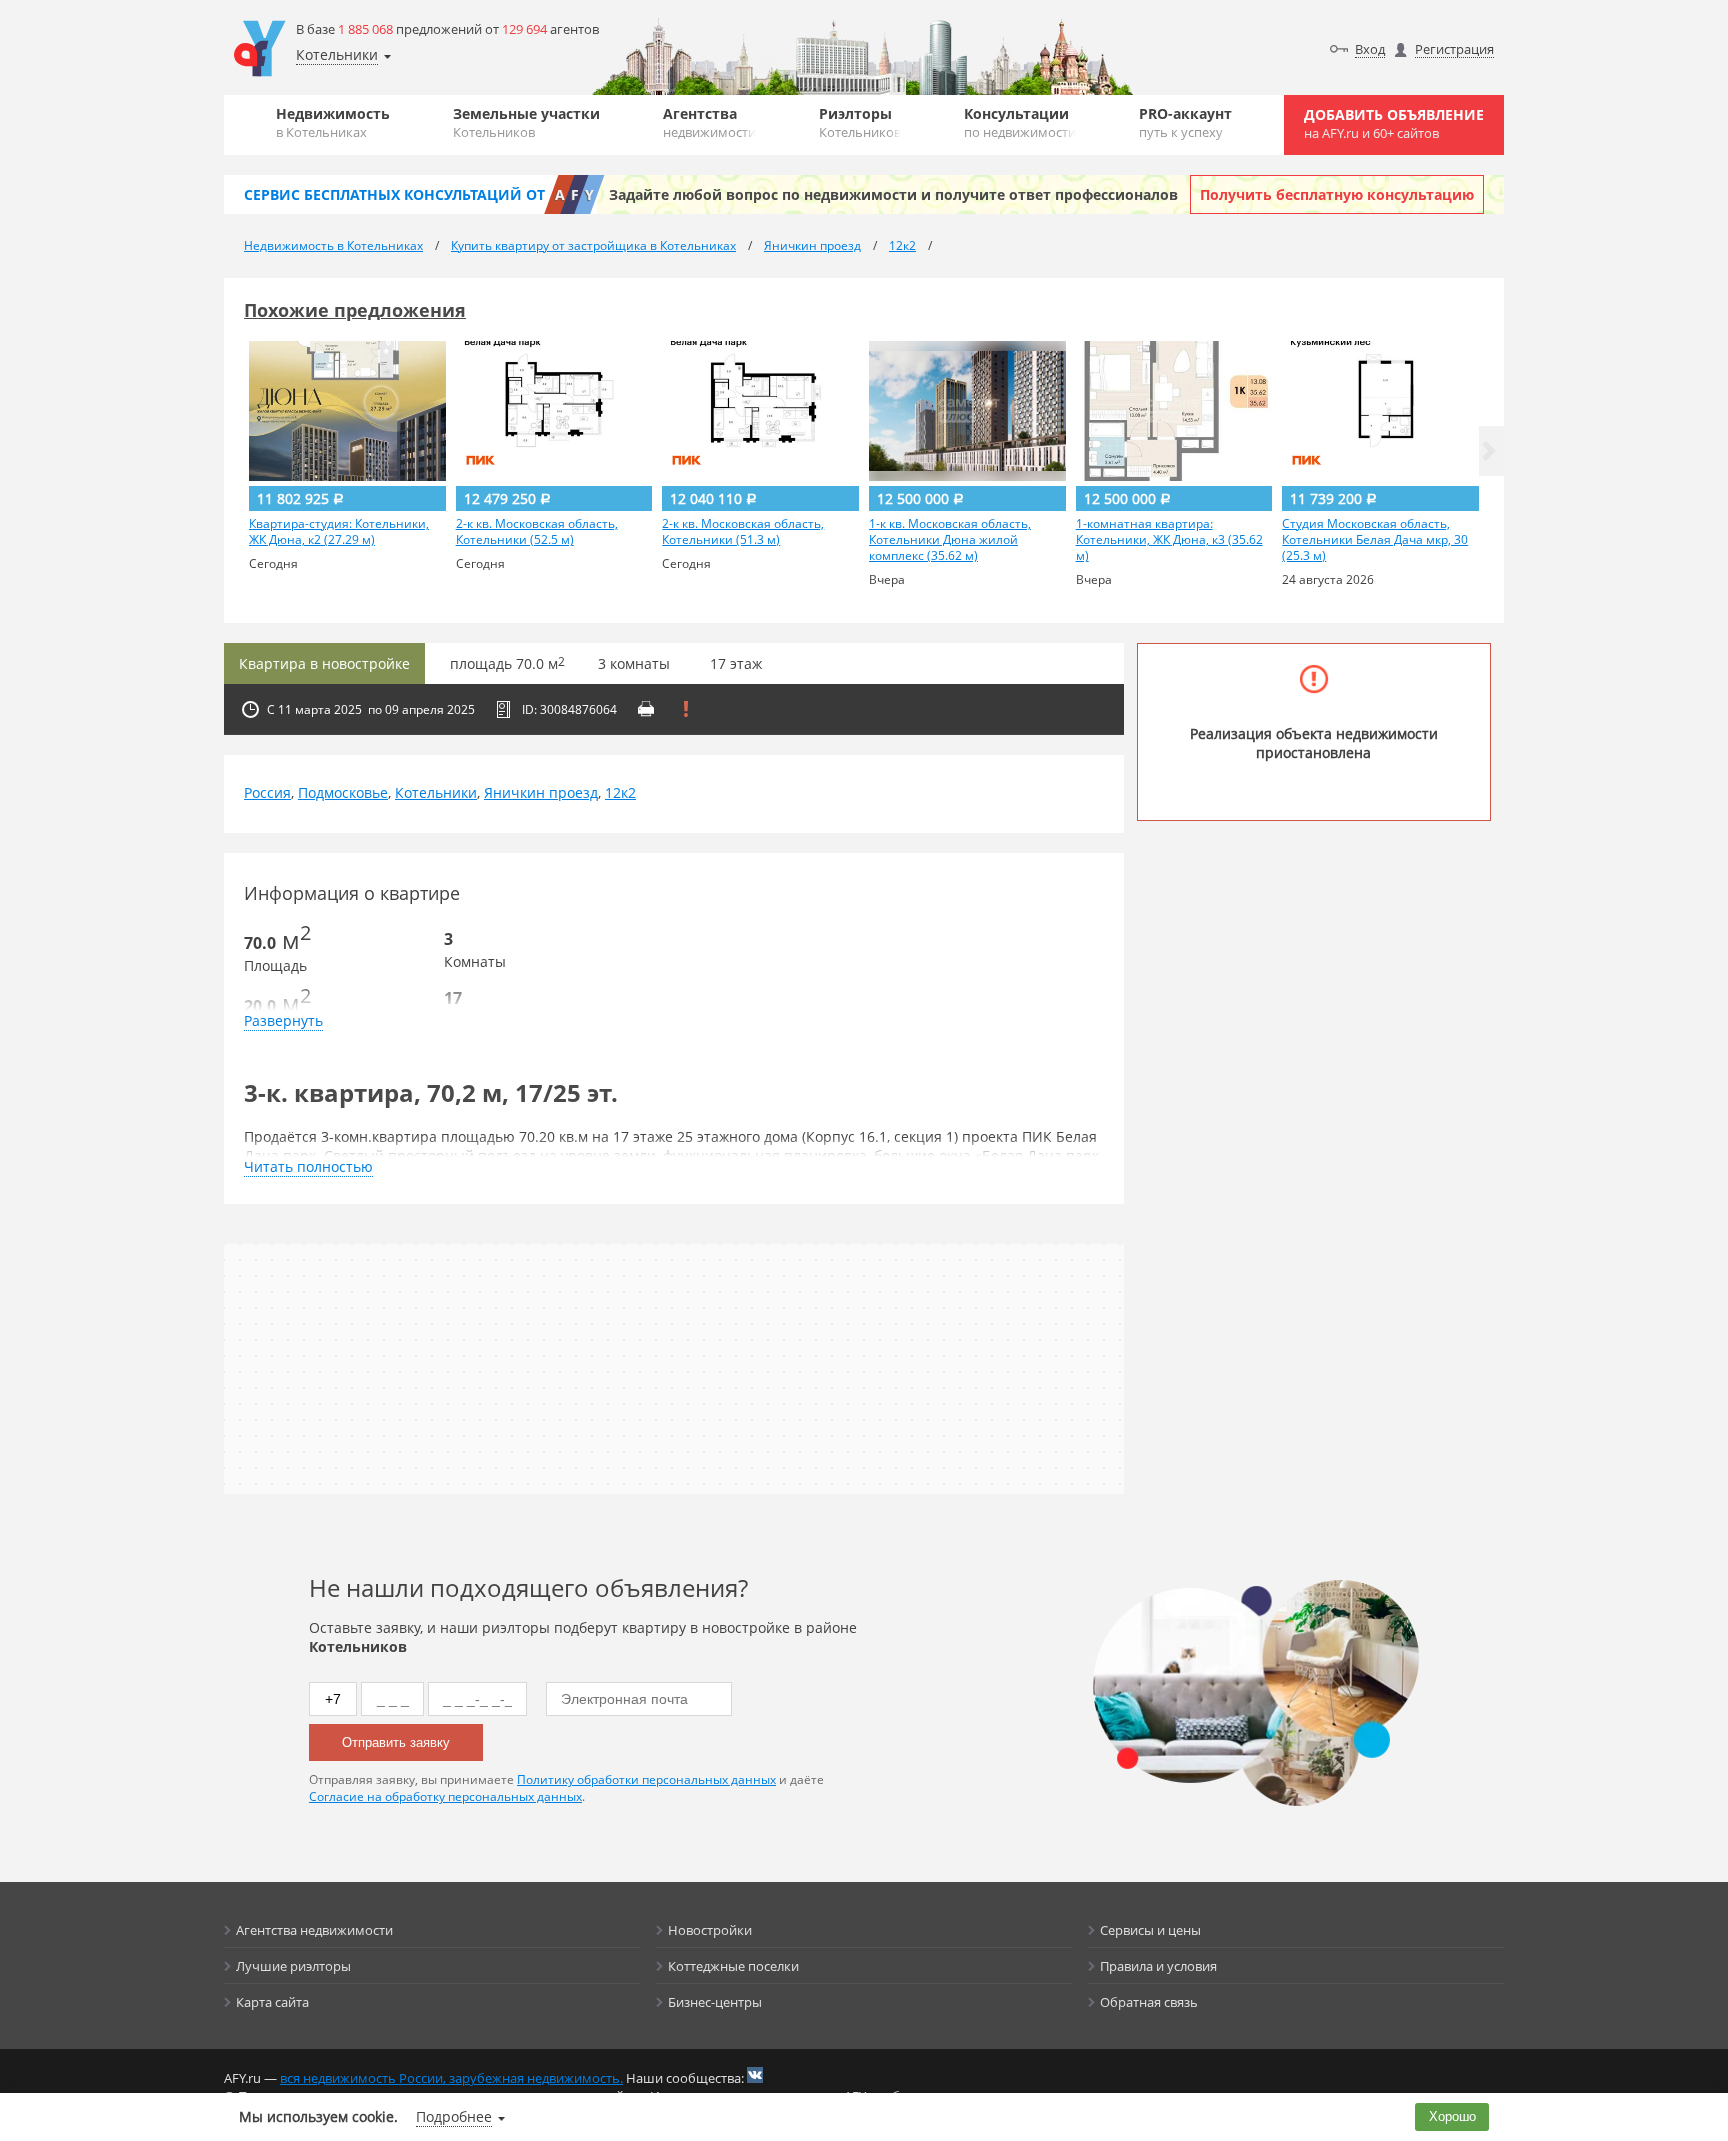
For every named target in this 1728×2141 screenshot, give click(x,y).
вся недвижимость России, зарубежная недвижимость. (451, 2078)
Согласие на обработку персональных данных (445, 1796)
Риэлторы (860, 122)
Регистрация (1454, 49)
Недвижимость (333, 122)
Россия (267, 792)
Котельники (436, 792)
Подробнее (454, 2116)
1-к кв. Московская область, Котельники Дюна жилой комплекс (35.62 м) (950, 540)
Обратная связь (1149, 2002)
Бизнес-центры (715, 2002)
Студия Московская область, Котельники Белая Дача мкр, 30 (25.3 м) (1375, 540)
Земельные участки (526, 122)
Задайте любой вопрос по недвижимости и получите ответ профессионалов (893, 194)
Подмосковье (343, 792)
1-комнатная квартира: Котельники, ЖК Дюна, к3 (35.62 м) (1169, 540)
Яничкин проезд (541, 792)
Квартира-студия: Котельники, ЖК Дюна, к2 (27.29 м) (339, 532)
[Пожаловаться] (686, 709)
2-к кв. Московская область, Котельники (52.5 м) (537, 532)
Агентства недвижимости (314, 1930)
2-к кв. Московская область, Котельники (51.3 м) (743, 532)
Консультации (1020, 122)
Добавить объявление (1394, 123)
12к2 (620, 792)
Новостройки (710, 1930)
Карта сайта (272, 2002)
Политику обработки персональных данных (646, 1779)
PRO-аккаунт (1185, 122)
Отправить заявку (396, 1742)
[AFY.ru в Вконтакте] (755, 2075)
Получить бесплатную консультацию (1337, 194)
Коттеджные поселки (733, 1966)
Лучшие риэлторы (293, 1966)
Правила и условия (1158, 1966)
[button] (1489, 451)
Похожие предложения (355, 310)
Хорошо (1452, 2116)
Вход (1370, 49)
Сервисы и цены (1150, 1930)
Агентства (709, 122)
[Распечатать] (646, 709)
